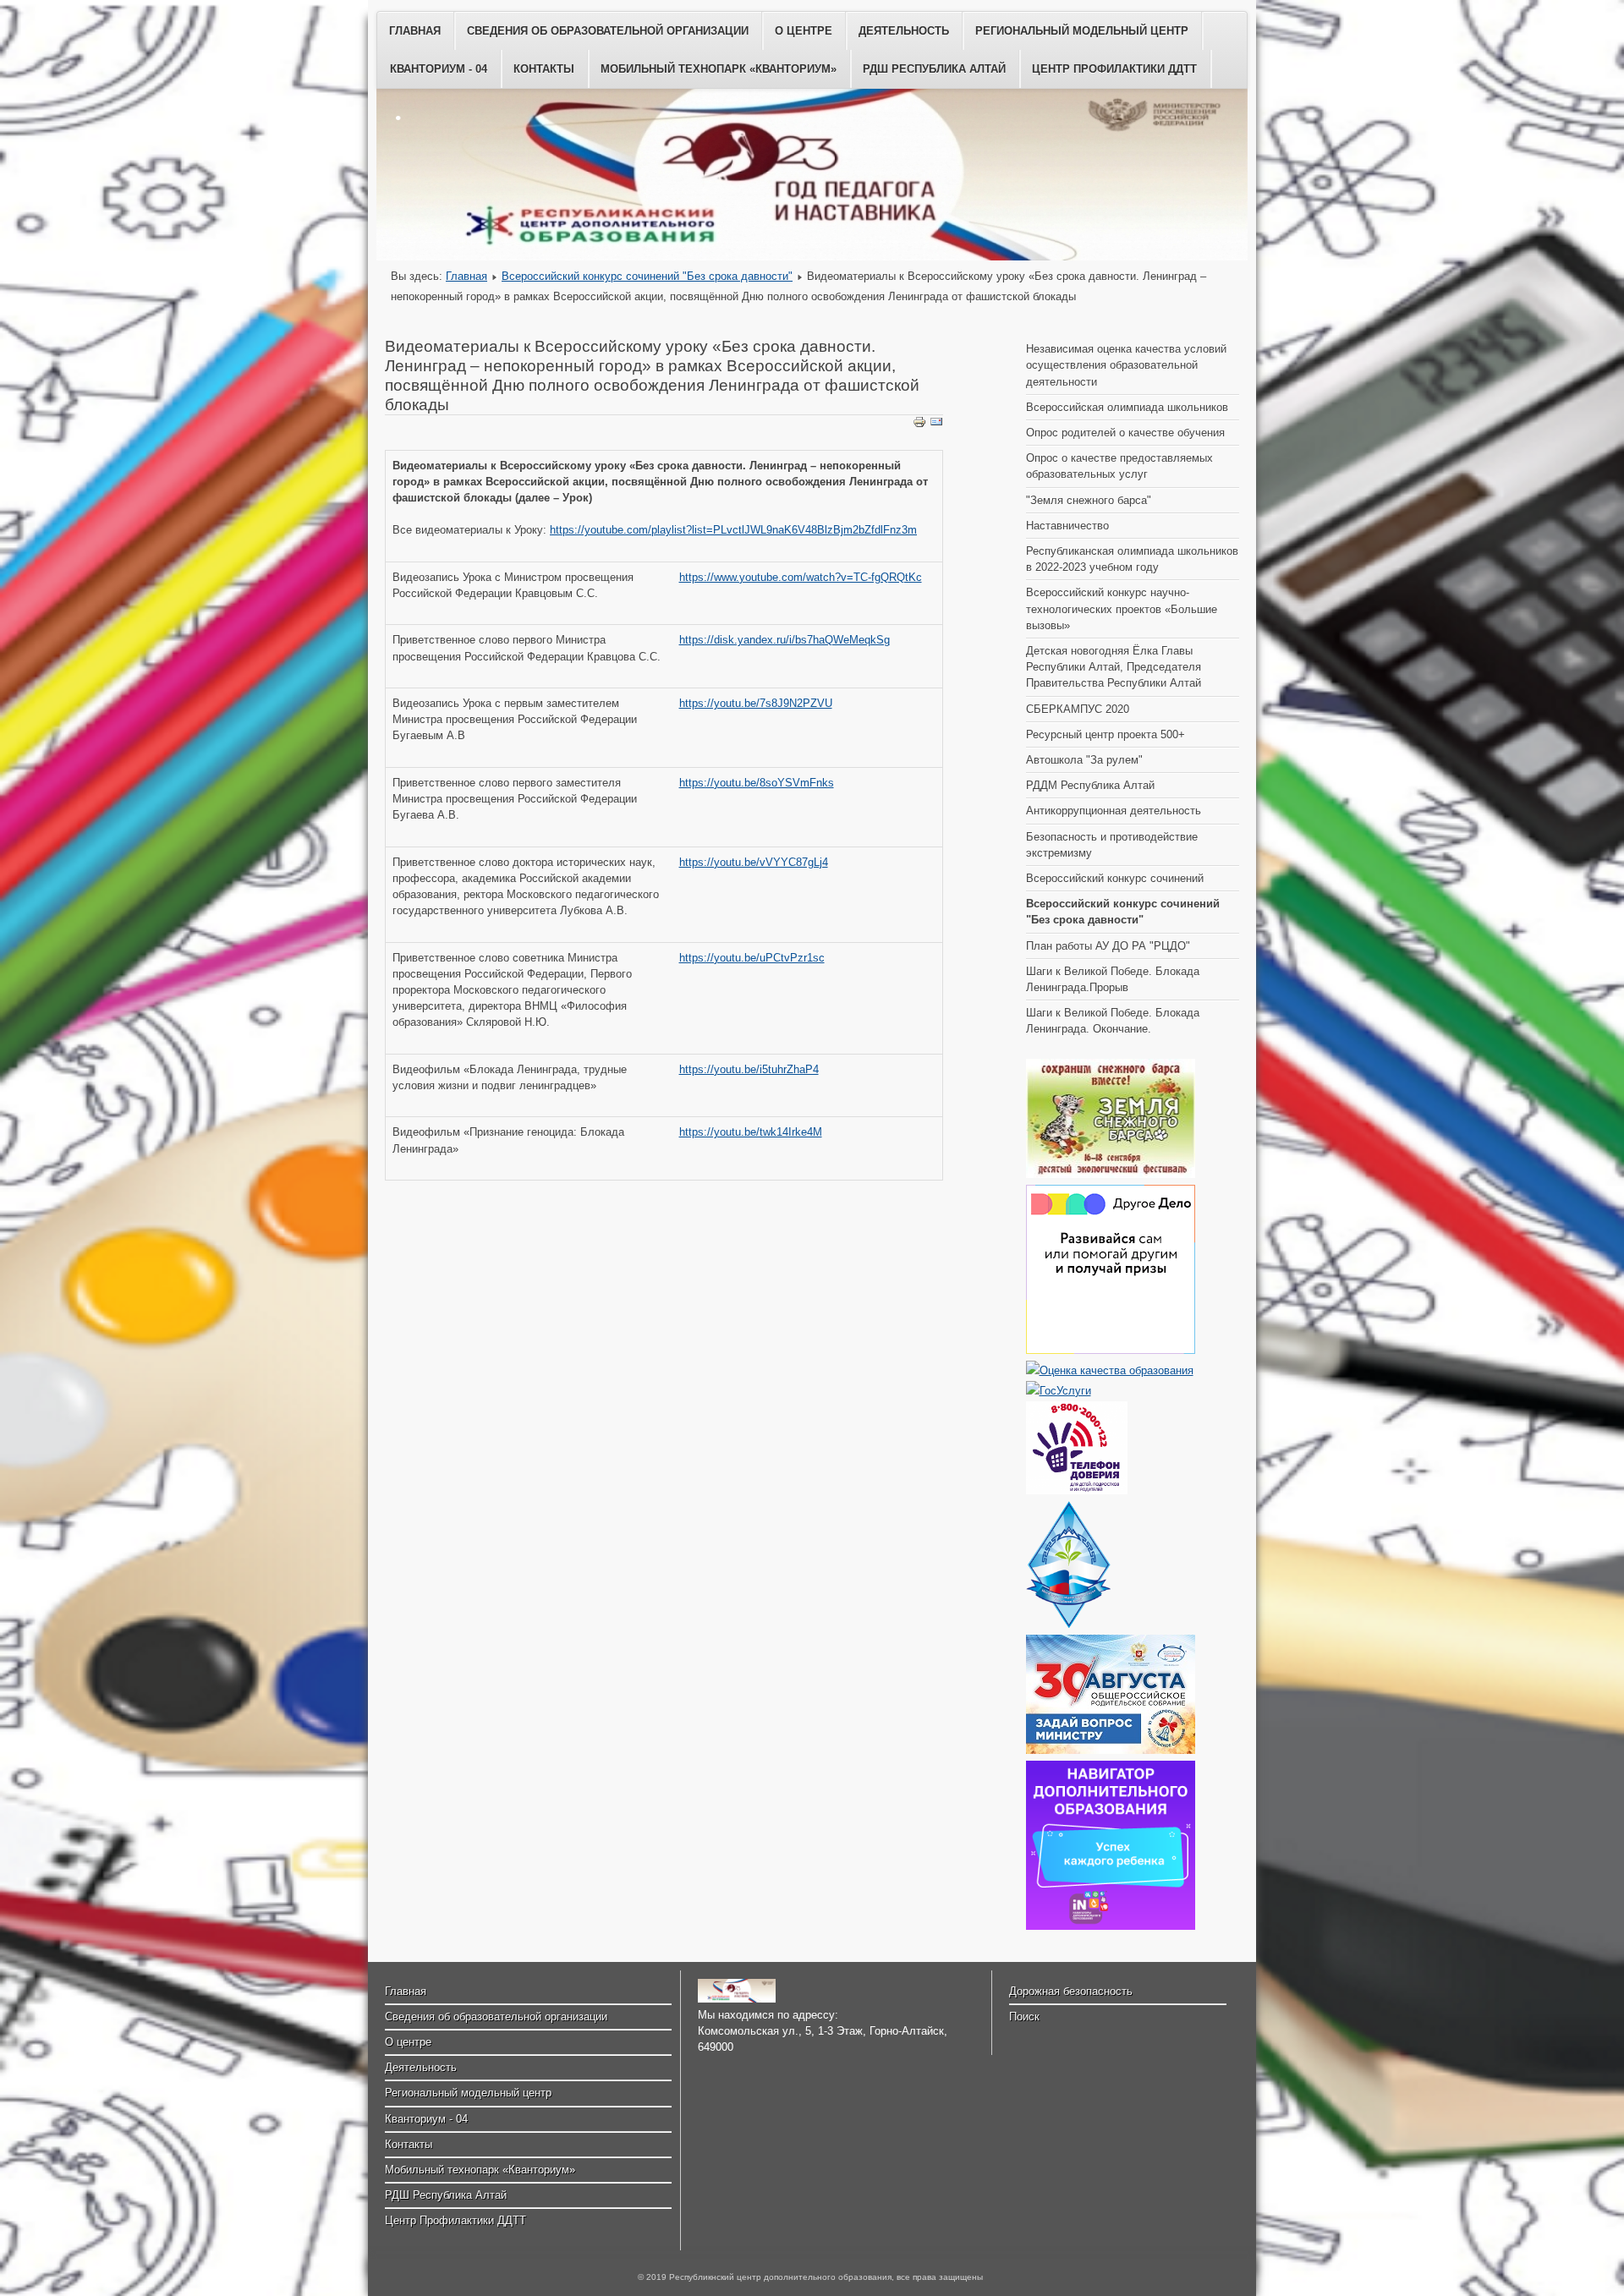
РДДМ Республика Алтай (1090, 785)
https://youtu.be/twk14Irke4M (751, 1132)
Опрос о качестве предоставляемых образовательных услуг (1119, 466)
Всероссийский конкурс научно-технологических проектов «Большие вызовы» (1122, 608)
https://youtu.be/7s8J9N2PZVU (756, 703)
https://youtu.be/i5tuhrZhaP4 (749, 1069)
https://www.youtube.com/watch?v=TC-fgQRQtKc (801, 577)
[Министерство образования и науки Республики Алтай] (1068, 1624)
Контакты (544, 69)
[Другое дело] (1111, 1350)
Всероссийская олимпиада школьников (1127, 407)
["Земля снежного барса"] (1111, 1174)
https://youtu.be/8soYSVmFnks (757, 783)
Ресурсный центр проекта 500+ (1106, 734)
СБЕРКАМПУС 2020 (1078, 709)
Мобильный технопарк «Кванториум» (719, 69)
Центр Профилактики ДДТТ (1114, 69)
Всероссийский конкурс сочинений (1115, 878)
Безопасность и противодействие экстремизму (1112, 845)
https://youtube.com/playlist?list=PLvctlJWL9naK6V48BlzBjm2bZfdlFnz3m (733, 530)
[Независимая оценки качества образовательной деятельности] (1110, 1370)
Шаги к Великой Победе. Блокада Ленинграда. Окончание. (1113, 1021)
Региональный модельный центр (1082, 31)
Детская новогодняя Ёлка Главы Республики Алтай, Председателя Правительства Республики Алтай (1114, 667)
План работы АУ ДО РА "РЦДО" (1108, 946)
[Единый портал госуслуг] (1059, 1391)
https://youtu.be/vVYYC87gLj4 (754, 862)
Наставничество (1067, 526)
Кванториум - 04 (439, 69)
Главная (415, 31)
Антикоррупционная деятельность (1114, 811)
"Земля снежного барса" (1089, 500)
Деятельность (904, 31)
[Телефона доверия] (1077, 1490)
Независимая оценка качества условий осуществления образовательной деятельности (1126, 365)
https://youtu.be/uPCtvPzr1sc (752, 958)
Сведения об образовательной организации (608, 31)
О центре (804, 31)
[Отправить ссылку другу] (936, 425)
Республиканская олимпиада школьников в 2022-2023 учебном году (1132, 559)
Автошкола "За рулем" (1084, 760)
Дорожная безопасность (1071, 1991)
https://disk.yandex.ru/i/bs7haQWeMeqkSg (785, 640)
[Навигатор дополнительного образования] (1111, 1926)
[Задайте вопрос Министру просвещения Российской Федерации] (1111, 1750)
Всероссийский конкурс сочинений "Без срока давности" (647, 276)
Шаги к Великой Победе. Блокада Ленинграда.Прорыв (1113, 979)
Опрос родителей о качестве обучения (1125, 433)
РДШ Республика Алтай (934, 69)
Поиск (1024, 2017)
